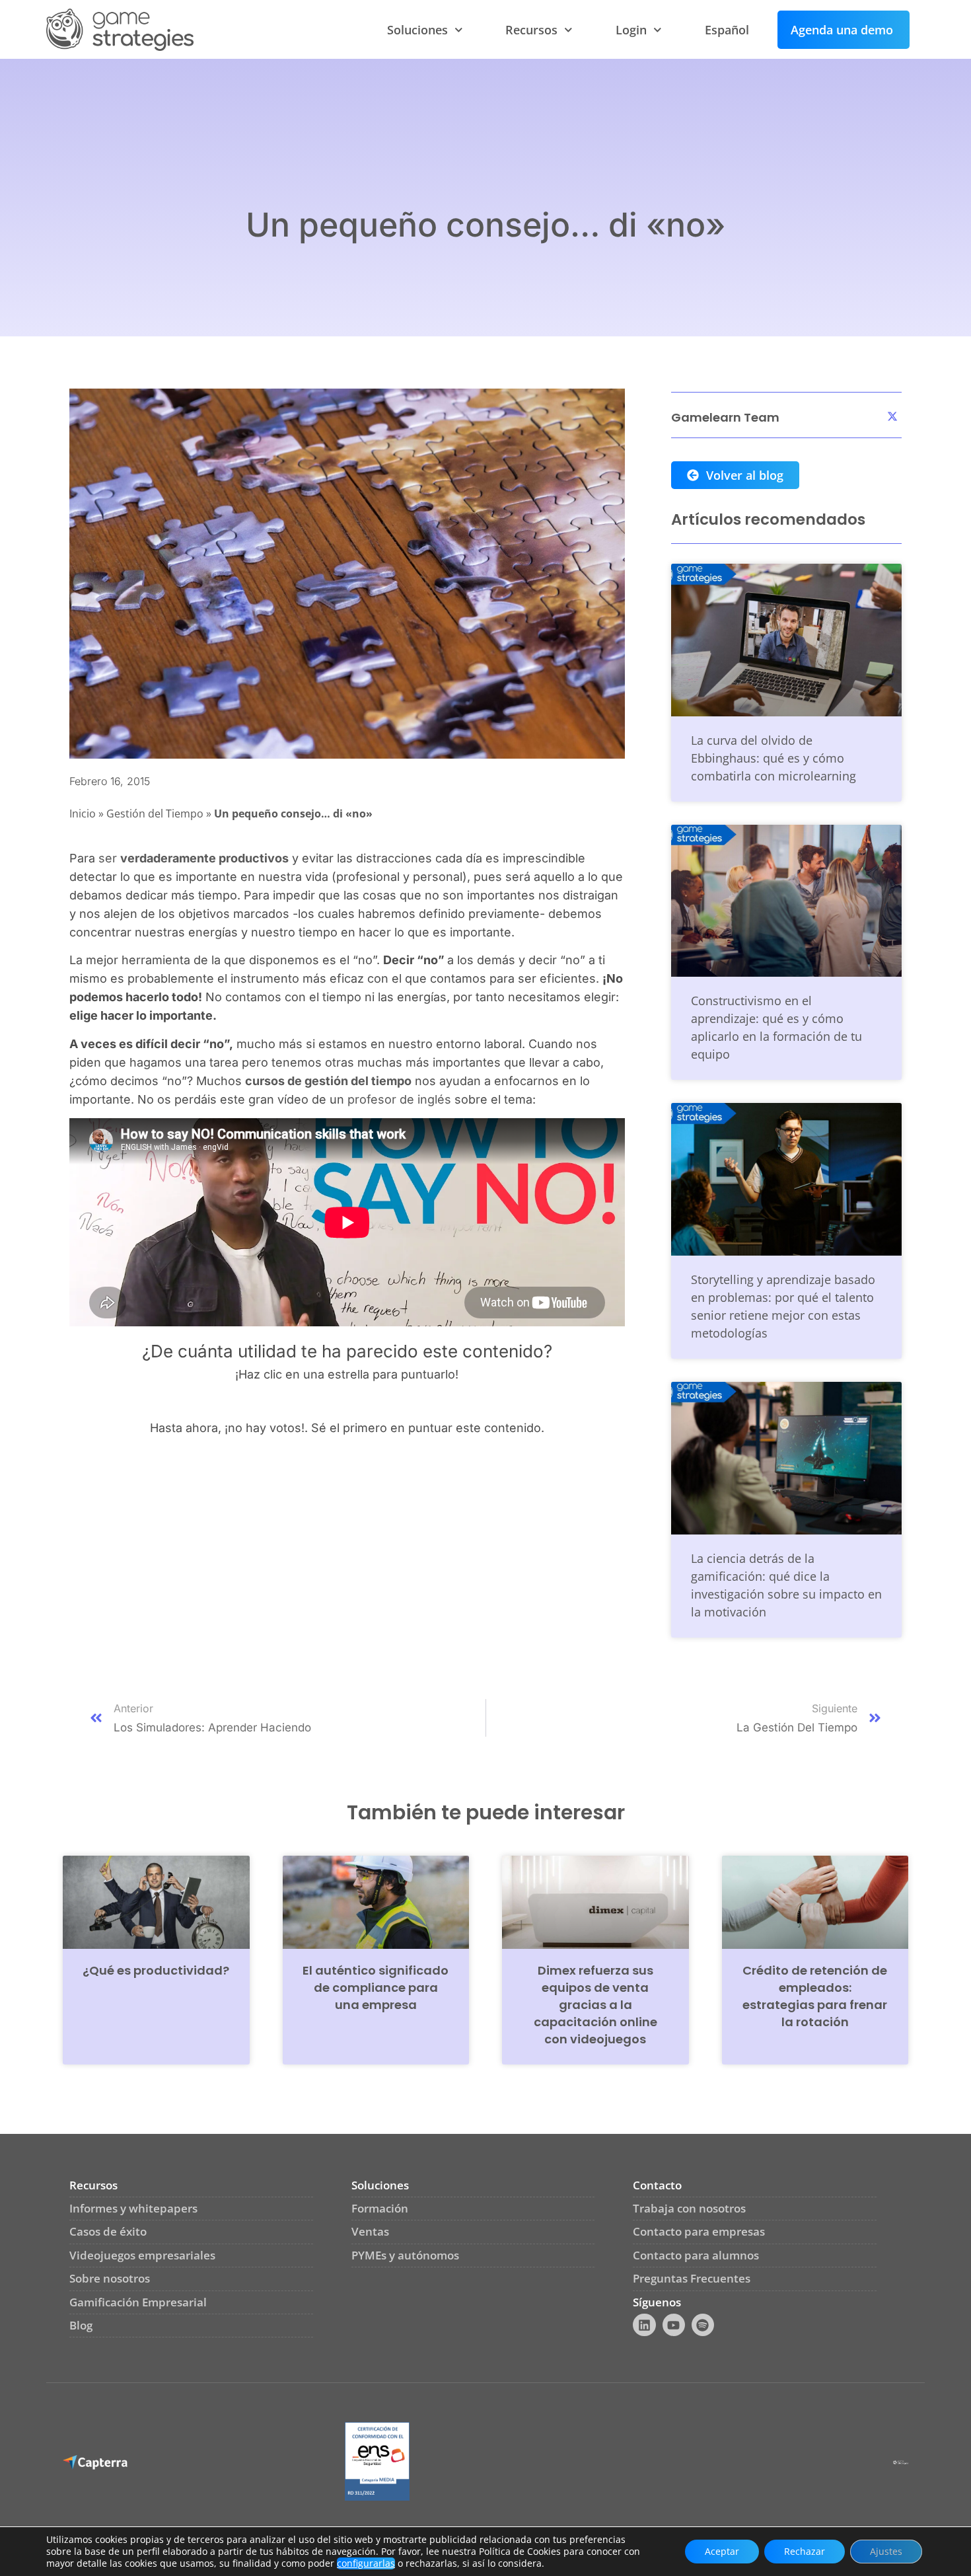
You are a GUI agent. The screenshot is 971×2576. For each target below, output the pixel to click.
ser (194, 858)
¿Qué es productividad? (156, 1970)
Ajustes (886, 2551)
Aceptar (722, 2551)
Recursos (531, 30)
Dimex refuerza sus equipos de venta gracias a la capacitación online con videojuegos (595, 2005)
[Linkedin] (644, 2325)
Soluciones (417, 30)
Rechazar (805, 2551)
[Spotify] (703, 2325)
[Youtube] (674, 2325)
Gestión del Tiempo (155, 814)
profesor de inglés (399, 1099)
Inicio (83, 814)
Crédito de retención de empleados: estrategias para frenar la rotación (815, 1996)
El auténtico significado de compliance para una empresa (376, 1988)
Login (631, 30)
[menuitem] (727, 30)
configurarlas (366, 2563)
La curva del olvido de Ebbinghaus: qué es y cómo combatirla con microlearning (773, 758)
